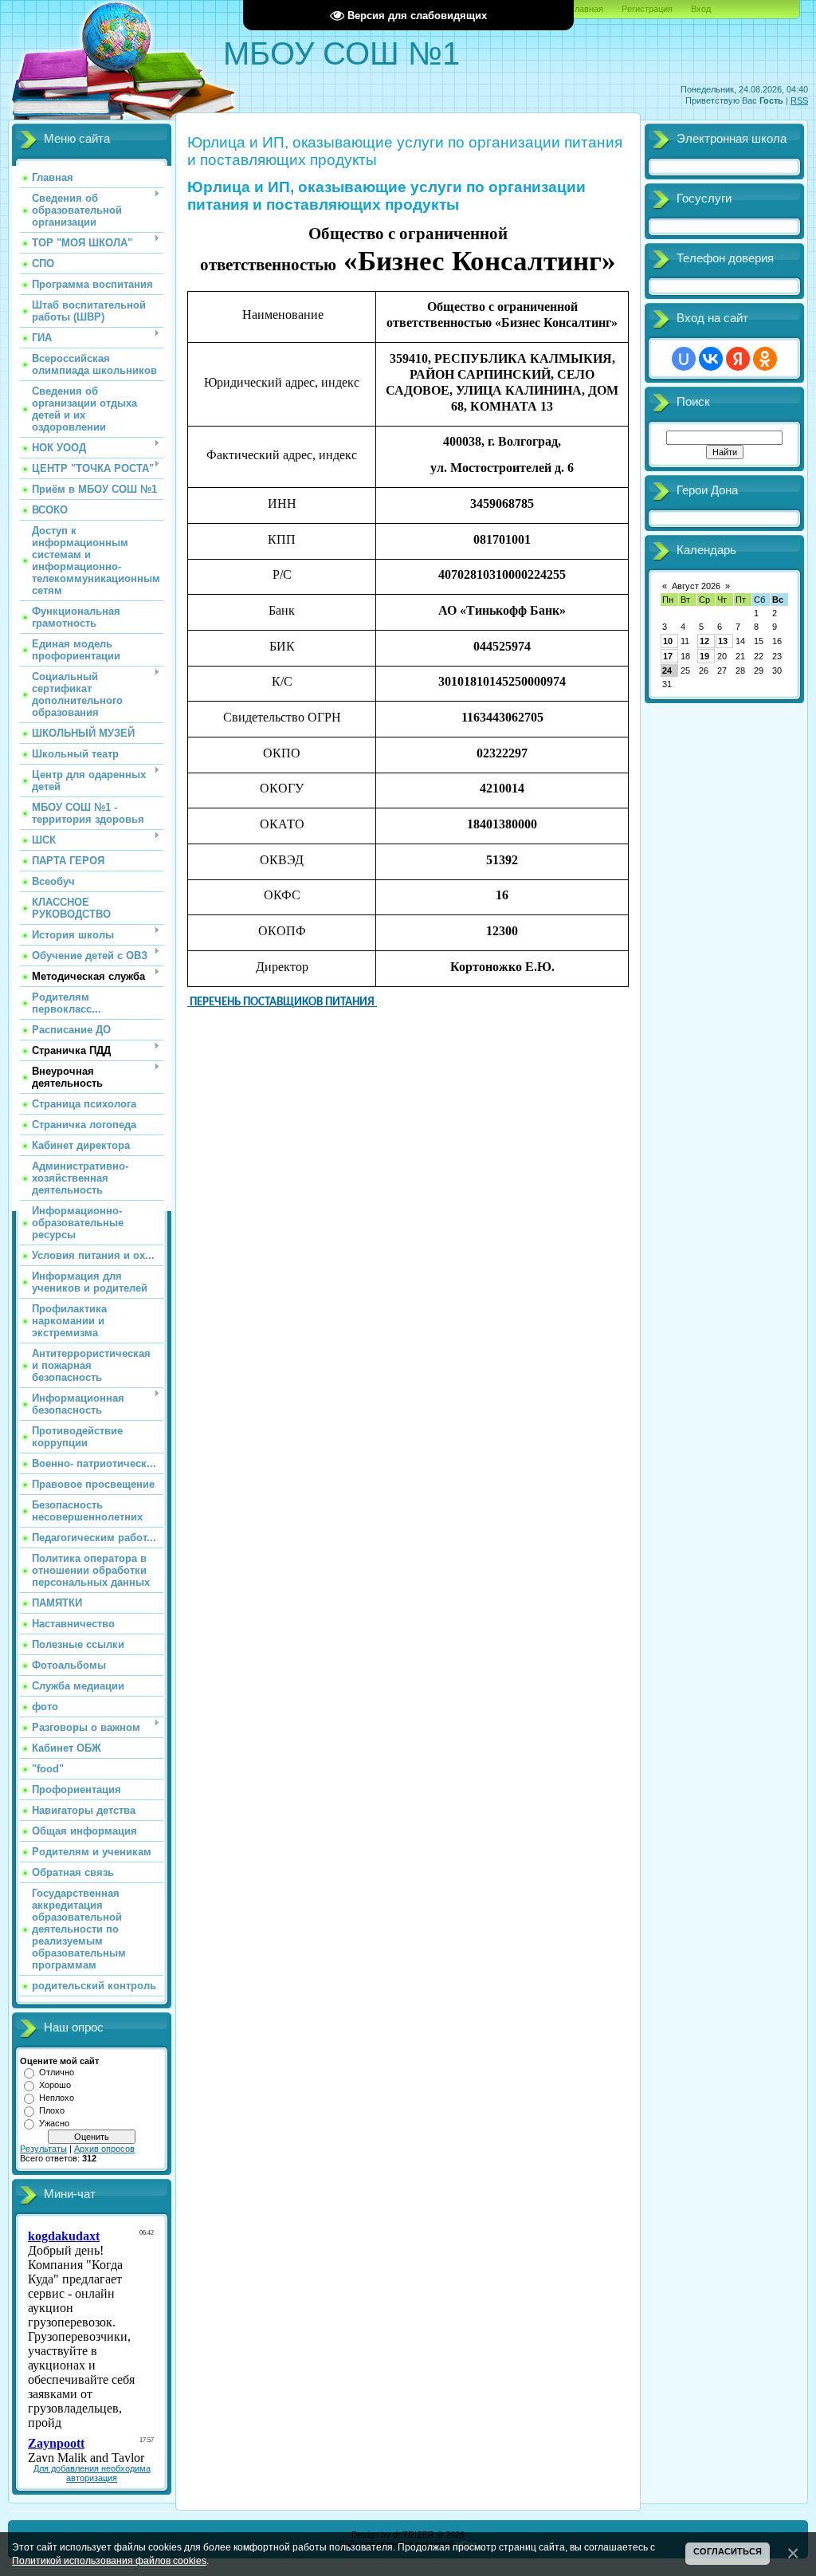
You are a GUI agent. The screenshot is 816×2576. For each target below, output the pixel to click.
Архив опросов (104, 2149)
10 (668, 641)
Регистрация (647, 9)
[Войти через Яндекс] (738, 359)
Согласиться (728, 2551)
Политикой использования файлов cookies (109, 2560)
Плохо (52, 2110)
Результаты (43, 2149)
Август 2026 (696, 586)
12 (704, 641)
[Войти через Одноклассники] (765, 359)
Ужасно (54, 2123)
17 (668, 656)
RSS (799, 100)
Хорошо (55, 2085)
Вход (701, 9)
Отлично (57, 2072)
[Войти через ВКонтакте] (711, 359)
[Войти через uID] (684, 359)
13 (723, 641)
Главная (587, 9)
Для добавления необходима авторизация (92, 2473)
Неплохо (57, 2098)
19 (704, 656)
